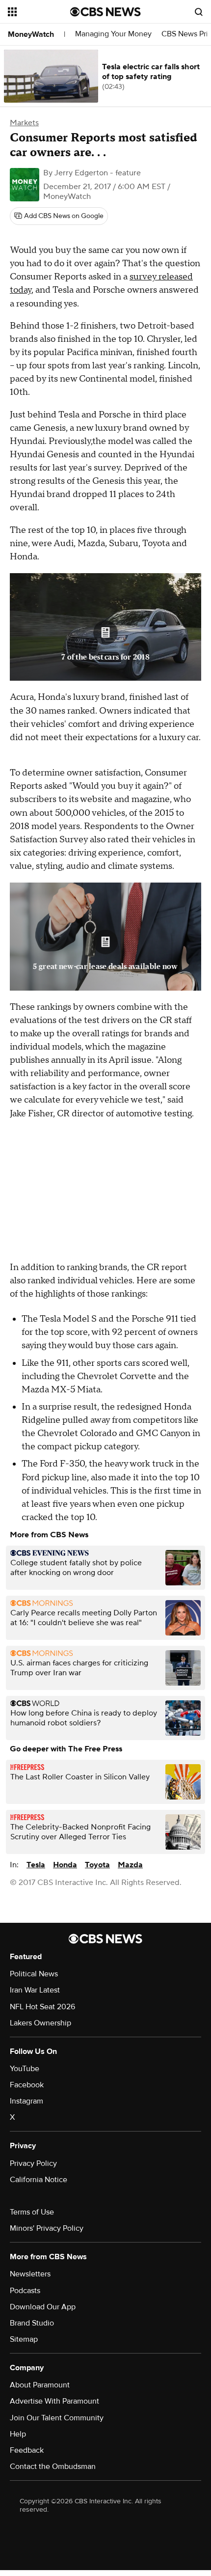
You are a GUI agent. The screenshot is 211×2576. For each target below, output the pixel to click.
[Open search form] (199, 12)
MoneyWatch (31, 34)
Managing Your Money (113, 34)
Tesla (36, 1865)
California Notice (39, 2180)
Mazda (130, 1865)
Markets (24, 123)
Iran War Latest (35, 1990)
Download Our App (43, 2307)
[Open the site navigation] (39, 12)
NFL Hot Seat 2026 (42, 2007)
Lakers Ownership (40, 2023)
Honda (65, 1865)
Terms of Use (32, 2212)
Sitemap (24, 2339)
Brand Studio (32, 2323)
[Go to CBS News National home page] (105, 12)
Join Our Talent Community (57, 2418)
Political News (34, 1974)
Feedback (27, 2450)
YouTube (25, 2069)
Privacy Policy (33, 2163)
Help (18, 2434)
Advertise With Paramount (54, 2401)
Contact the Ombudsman (53, 2466)
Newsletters (30, 2274)
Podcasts (25, 2291)
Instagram (26, 2101)
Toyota (97, 1865)
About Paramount (40, 2385)
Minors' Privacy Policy (47, 2228)
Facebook (27, 2085)
